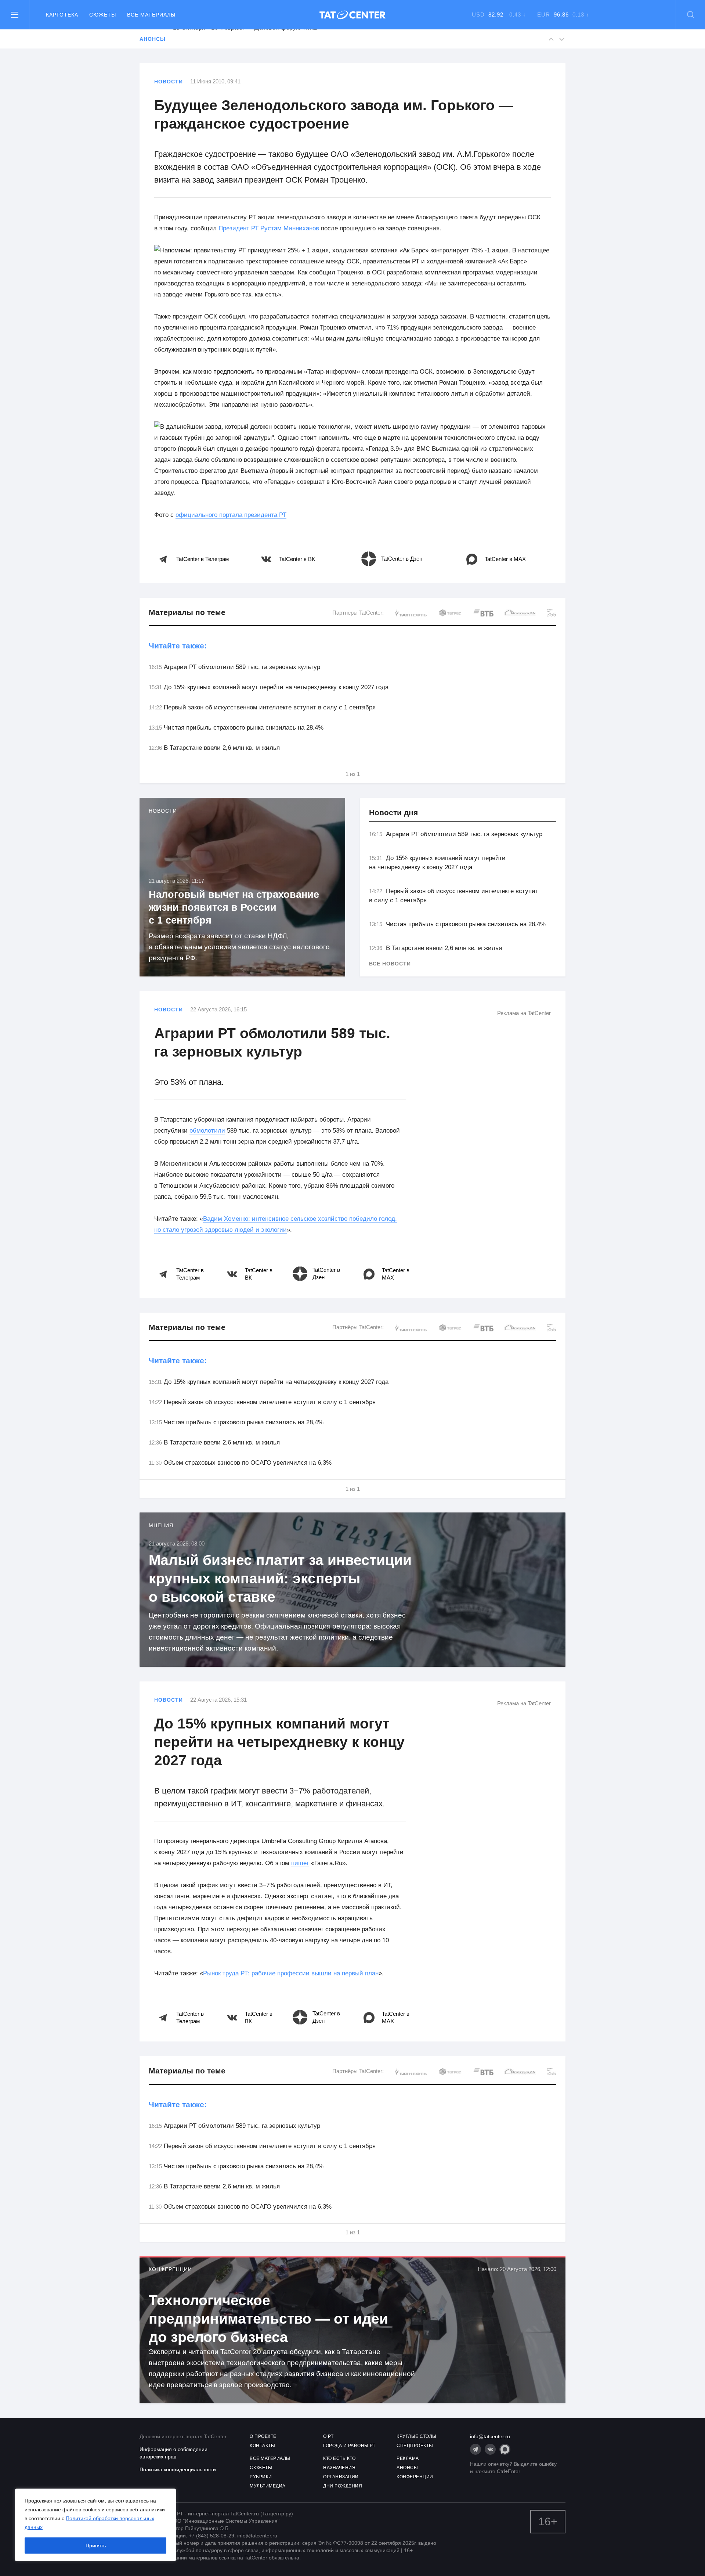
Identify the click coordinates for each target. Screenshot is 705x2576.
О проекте (263, 2436)
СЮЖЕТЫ (261, 2468)
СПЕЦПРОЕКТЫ (415, 2446)
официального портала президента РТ (231, 515)
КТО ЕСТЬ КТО (339, 2458)
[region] (95, 2525)
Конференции (170, 2269)
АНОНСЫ (407, 2468)
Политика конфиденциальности (178, 2469)
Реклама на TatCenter (524, 1013)
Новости (169, 82)
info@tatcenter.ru (490, 2436)
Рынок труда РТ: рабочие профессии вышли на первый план (291, 1973)
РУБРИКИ (261, 2477)
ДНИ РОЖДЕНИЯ (343, 2486)
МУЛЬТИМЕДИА (268, 2486)
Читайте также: (178, 646)
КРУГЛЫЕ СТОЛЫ (417, 2436)
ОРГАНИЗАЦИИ (341, 2477)
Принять (96, 2546)
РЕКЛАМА (408, 2458)
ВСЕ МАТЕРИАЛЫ (270, 2458)
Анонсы (152, 39)
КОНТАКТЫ (262, 2446)
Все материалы (151, 15)
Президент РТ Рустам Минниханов (269, 228)
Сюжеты (103, 15)
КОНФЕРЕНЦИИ (415, 2477)
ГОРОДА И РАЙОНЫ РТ (349, 2446)
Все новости (390, 964)
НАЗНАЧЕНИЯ (339, 2468)
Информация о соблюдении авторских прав (173, 2453)
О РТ (328, 2436)
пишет (300, 1863)
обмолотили (207, 1131)
